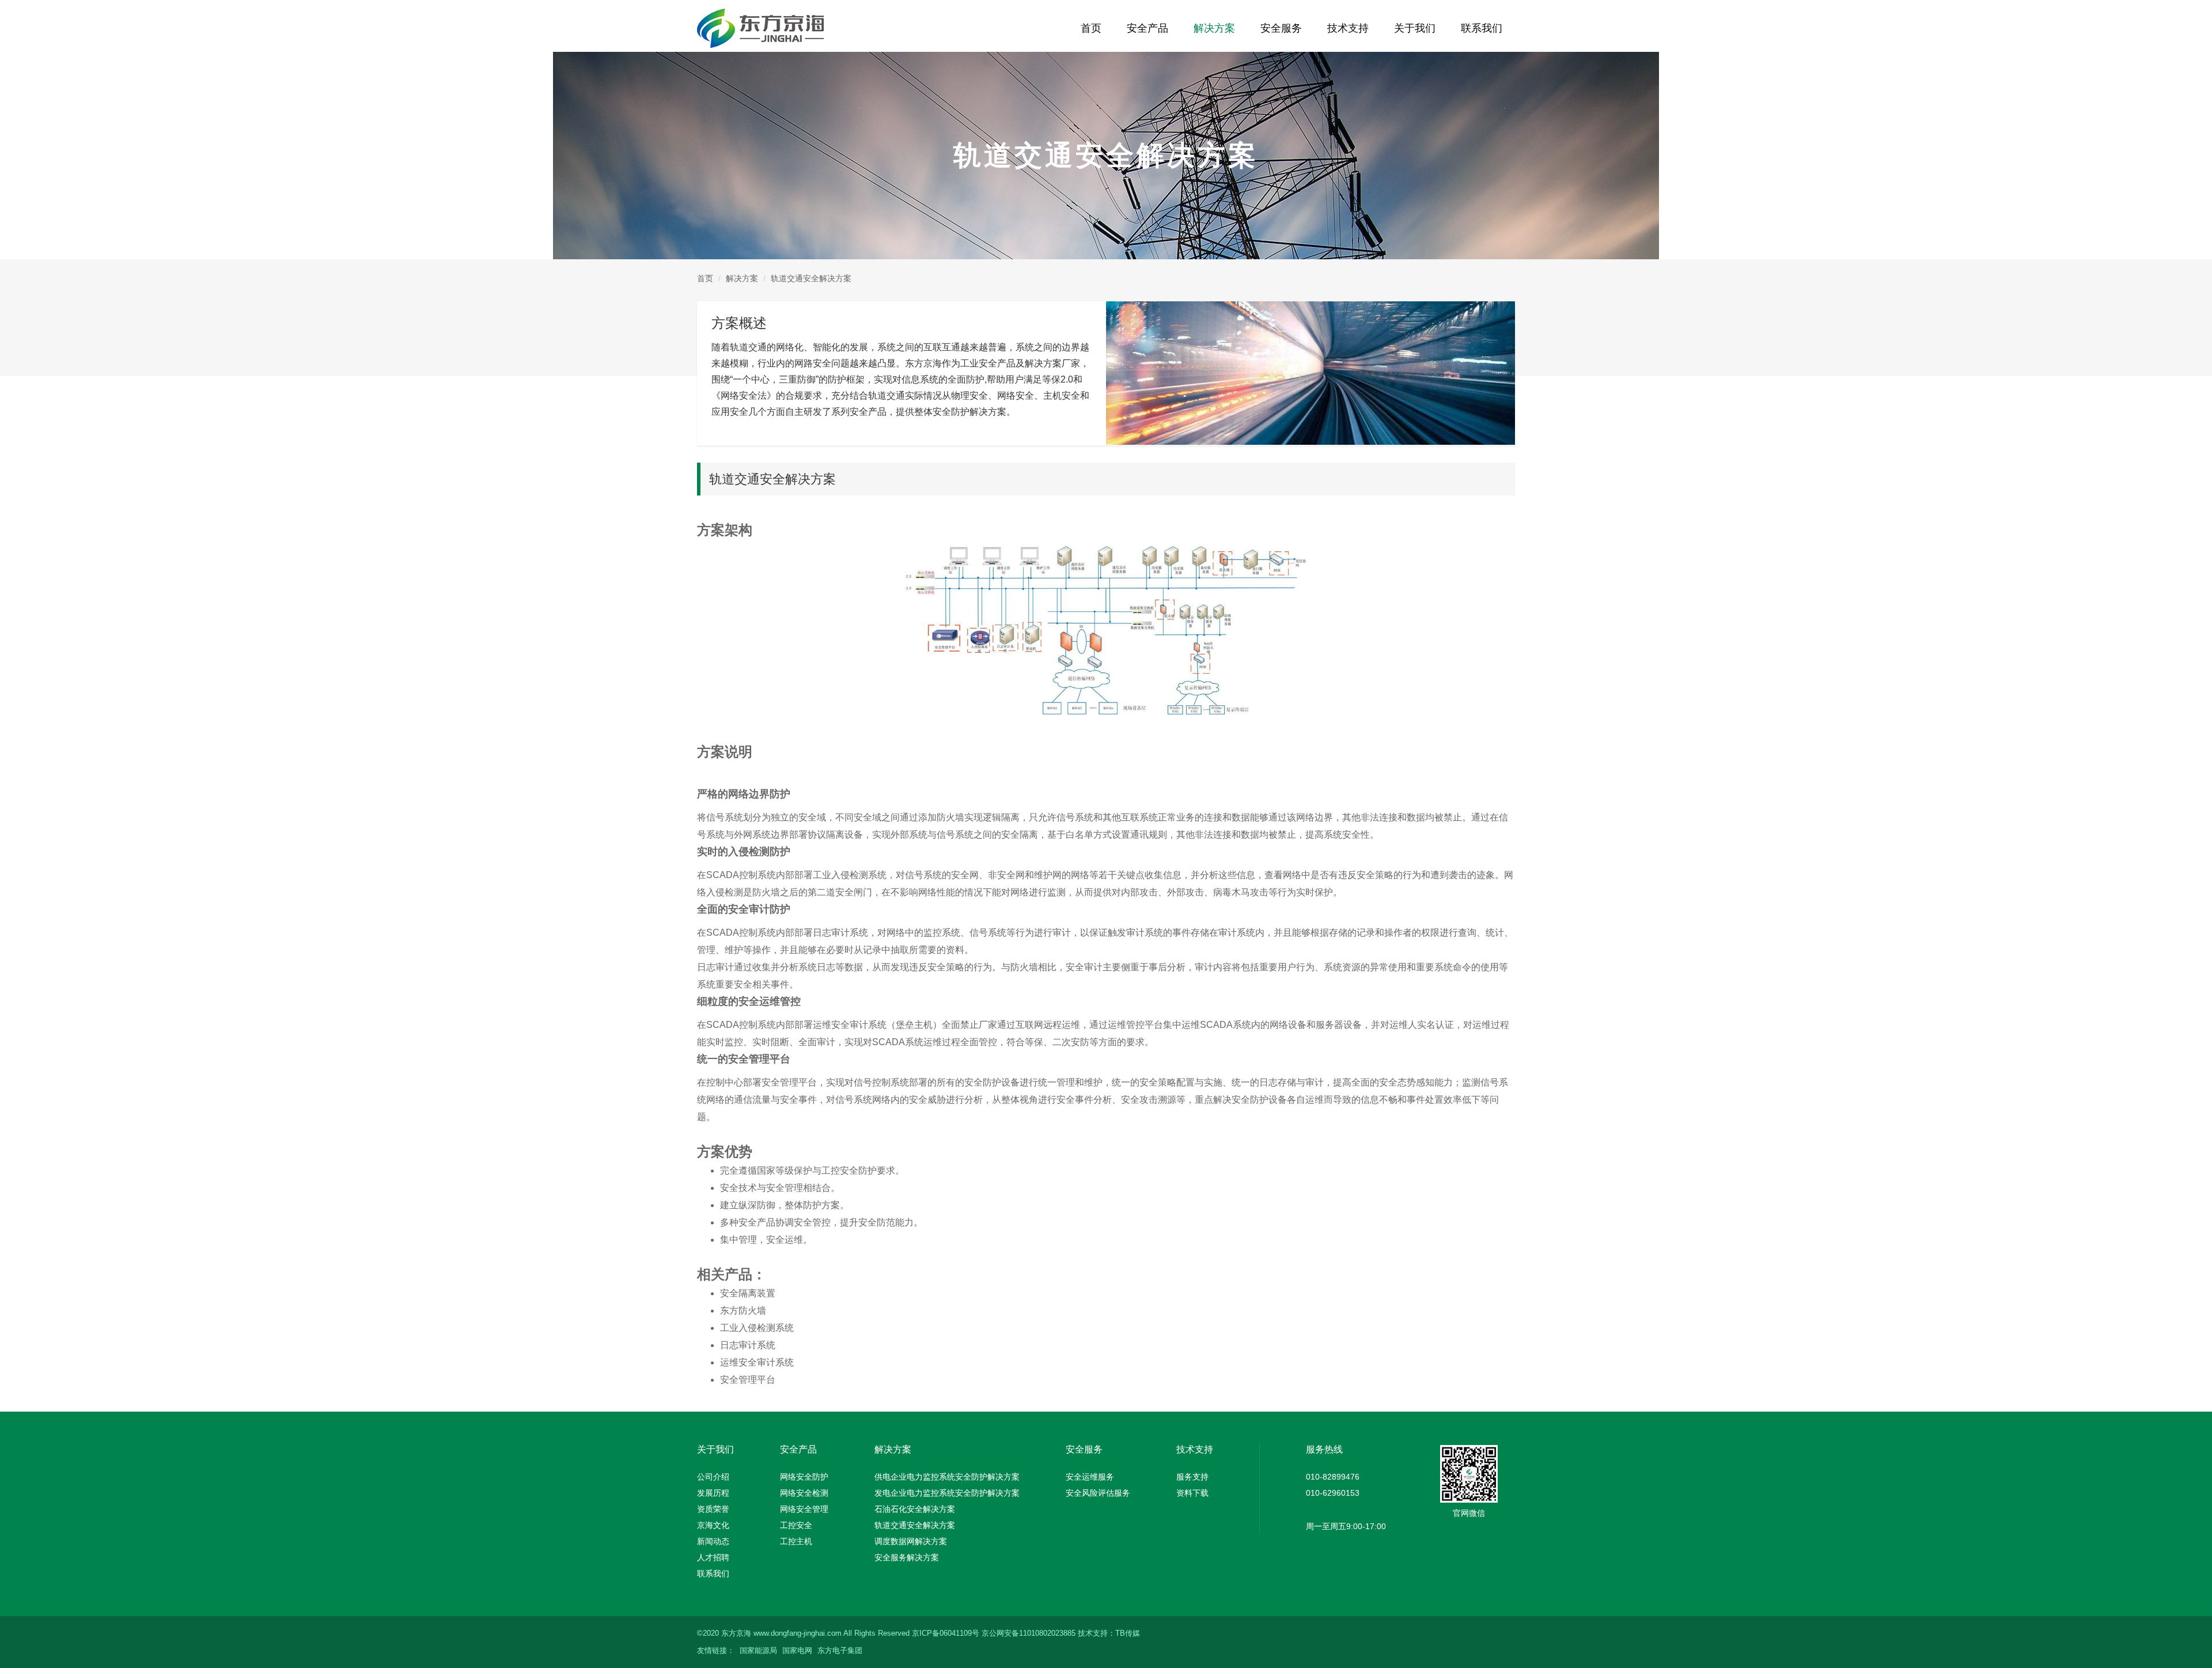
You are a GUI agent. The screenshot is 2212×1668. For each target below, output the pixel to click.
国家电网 (797, 1650)
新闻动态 (713, 1541)
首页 (1091, 28)
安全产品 (1147, 28)
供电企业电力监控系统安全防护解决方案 (947, 1477)
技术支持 (1348, 28)
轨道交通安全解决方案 (915, 1525)
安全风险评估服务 (1098, 1493)
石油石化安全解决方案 (915, 1509)
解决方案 (1214, 28)
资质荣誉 (713, 1509)
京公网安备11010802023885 (1029, 1633)
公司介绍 (713, 1477)
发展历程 (713, 1493)
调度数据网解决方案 (911, 1541)
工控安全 (796, 1525)
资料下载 (1192, 1493)
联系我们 (1482, 28)
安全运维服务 (1090, 1477)
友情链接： (716, 1650)
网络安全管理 (804, 1509)
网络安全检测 (804, 1493)
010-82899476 (1333, 1477)
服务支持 (1192, 1477)
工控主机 (796, 1541)
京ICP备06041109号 (946, 1633)
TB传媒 (1128, 1633)
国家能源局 (758, 1650)
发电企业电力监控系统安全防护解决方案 (947, 1493)
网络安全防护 (804, 1477)
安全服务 (1281, 28)
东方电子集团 (840, 1650)
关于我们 (1415, 28)
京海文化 (713, 1525)
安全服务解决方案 (907, 1557)
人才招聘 (713, 1557)
